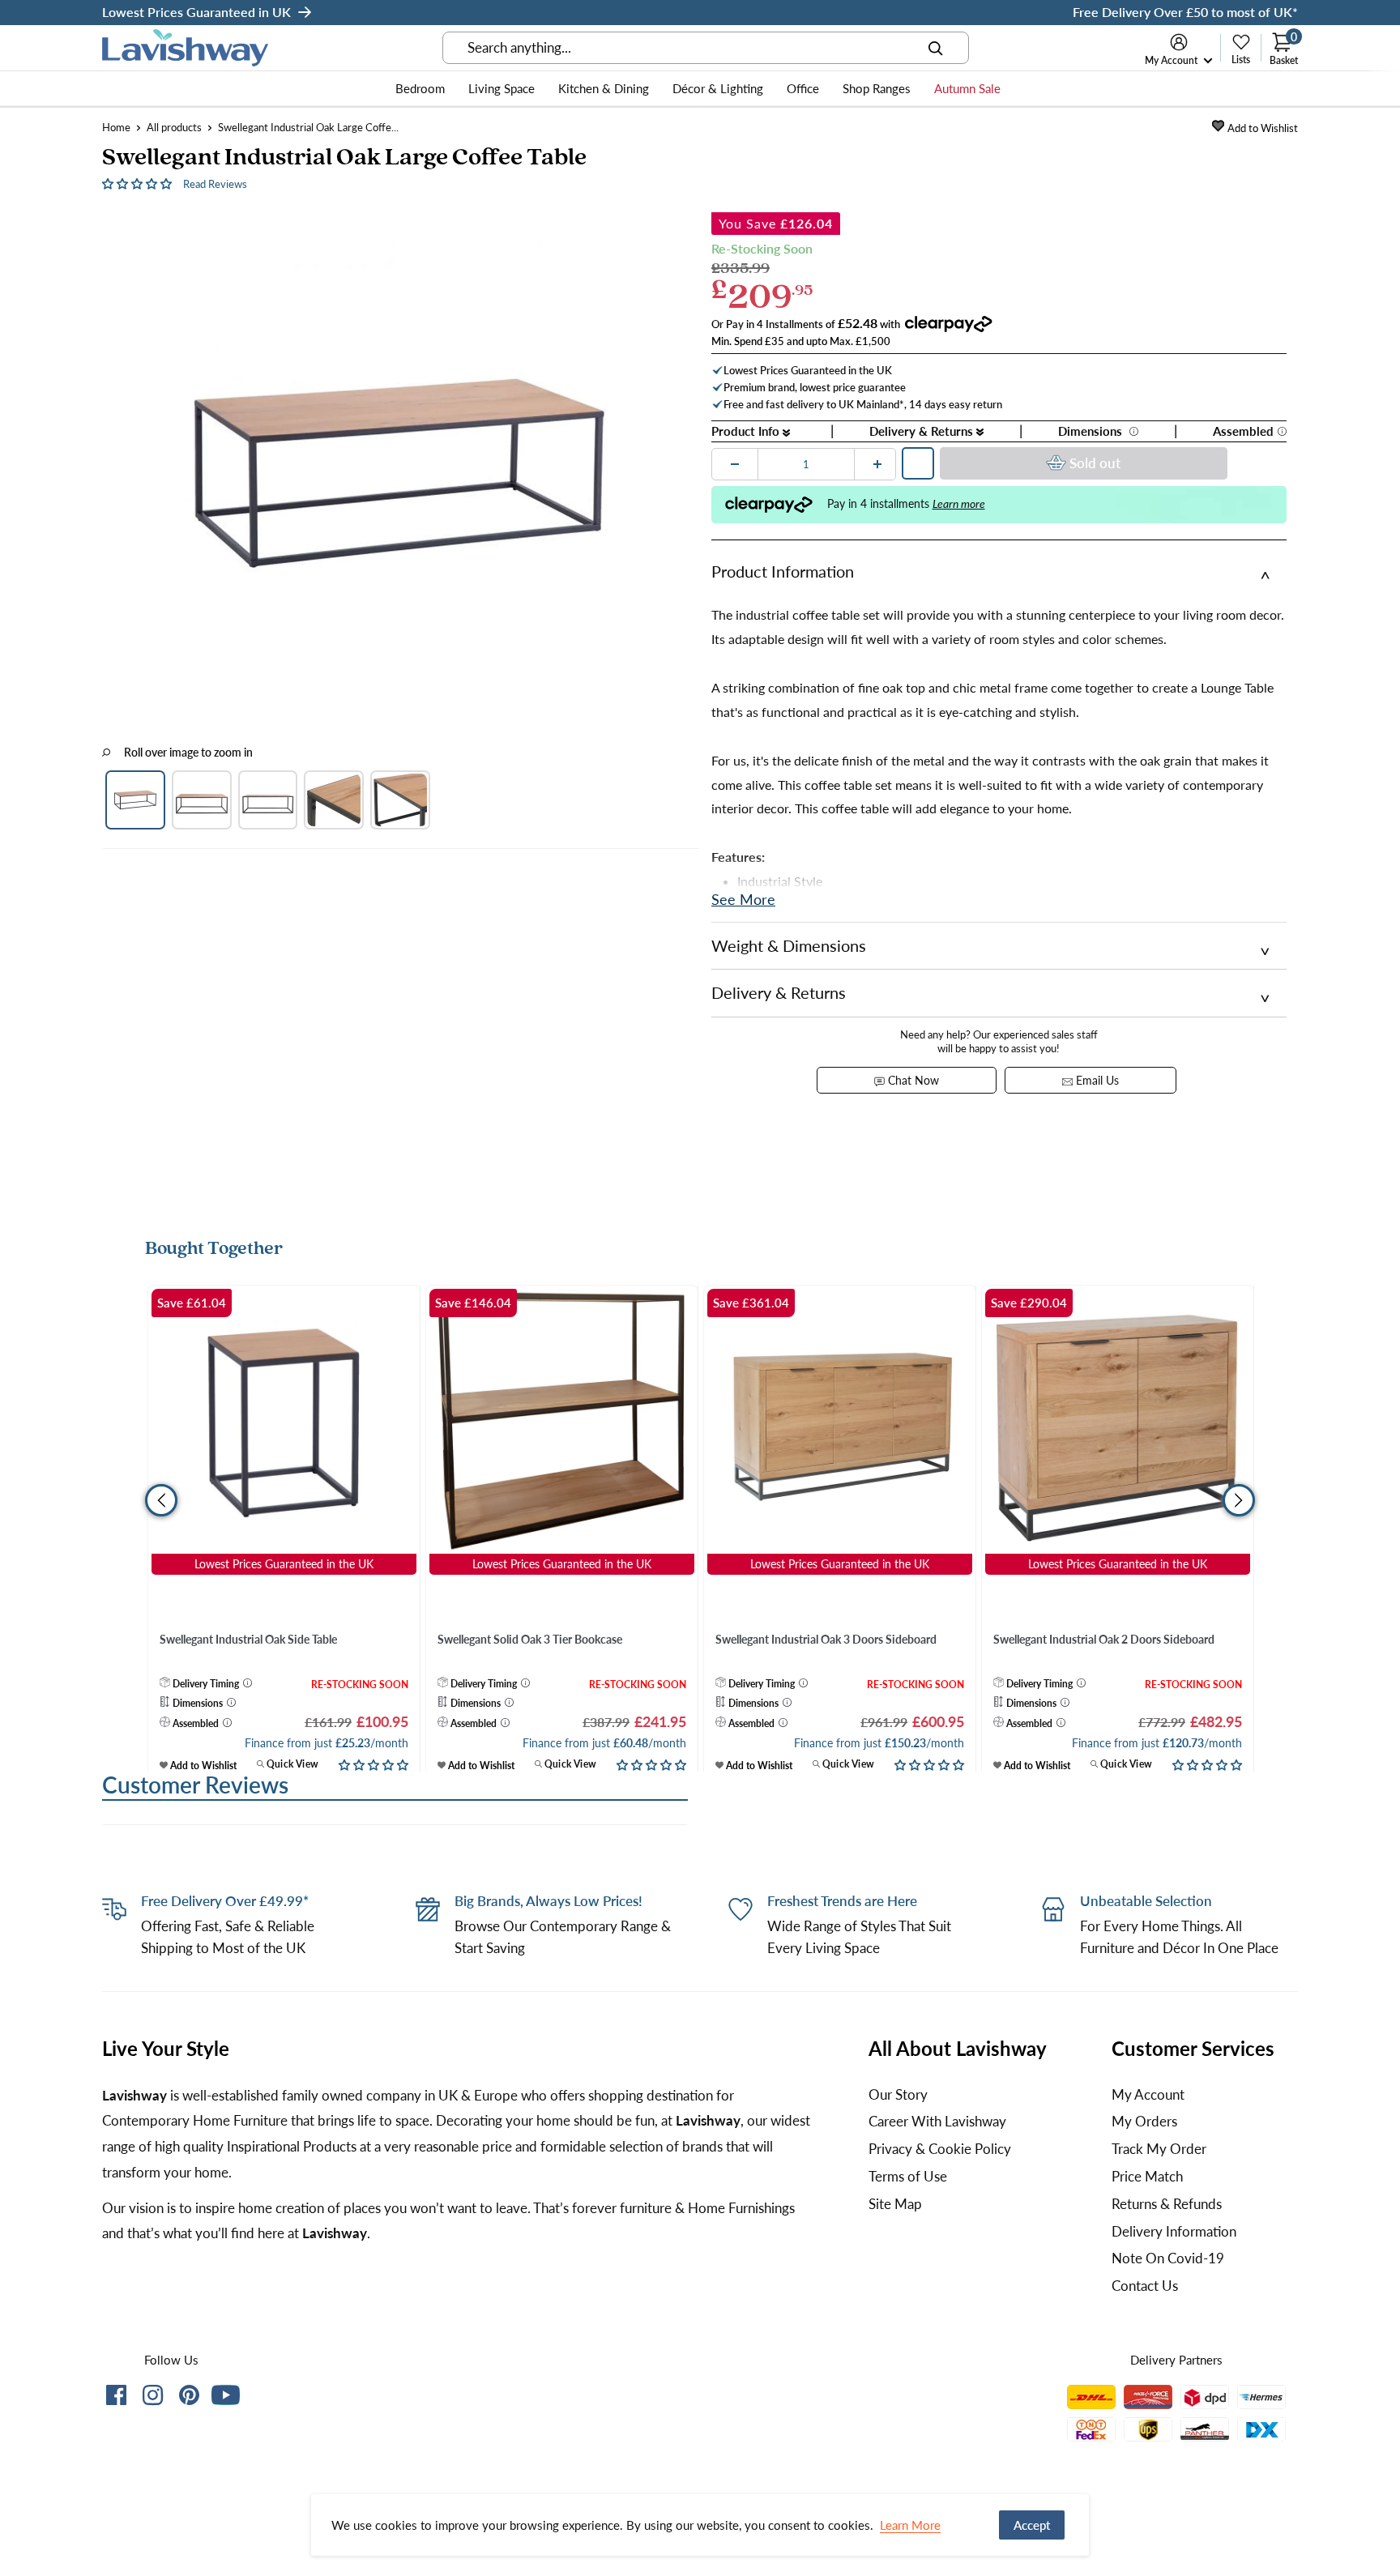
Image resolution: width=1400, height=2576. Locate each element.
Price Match (1147, 2176)
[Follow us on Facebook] (116, 2398)
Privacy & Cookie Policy (940, 2149)
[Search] (936, 48)
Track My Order (1159, 2149)
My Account (1172, 60)
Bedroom (420, 88)
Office (803, 88)
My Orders (1144, 2121)
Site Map (895, 2204)
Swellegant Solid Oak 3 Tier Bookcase (530, 1639)
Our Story (898, 2094)
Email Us (1096, 1080)
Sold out (1095, 463)
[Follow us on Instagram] (153, 2398)
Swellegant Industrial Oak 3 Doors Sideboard (826, 1639)
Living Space (502, 88)
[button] (139, 183)
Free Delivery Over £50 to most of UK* (1185, 12)
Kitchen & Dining (604, 88)
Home (116, 127)
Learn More (910, 2525)
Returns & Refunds (1167, 2204)
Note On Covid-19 (1168, 2258)
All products (174, 127)
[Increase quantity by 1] (877, 464)
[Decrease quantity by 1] (735, 464)
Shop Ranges (877, 88)
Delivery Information (1174, 2231)
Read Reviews (215, 184)
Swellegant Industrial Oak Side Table (248, 1639)
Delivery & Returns (923, 431)
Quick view (291, 1764)
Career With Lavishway (937, 2121)
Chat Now (912, 1080)
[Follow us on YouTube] (226, 2395)
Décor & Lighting (718, 88)
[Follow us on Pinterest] (189, 2398)
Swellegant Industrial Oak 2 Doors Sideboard (1104, 1639)
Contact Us (1145, 2286)
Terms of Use (908, 2176)
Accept (1032, 2525)
